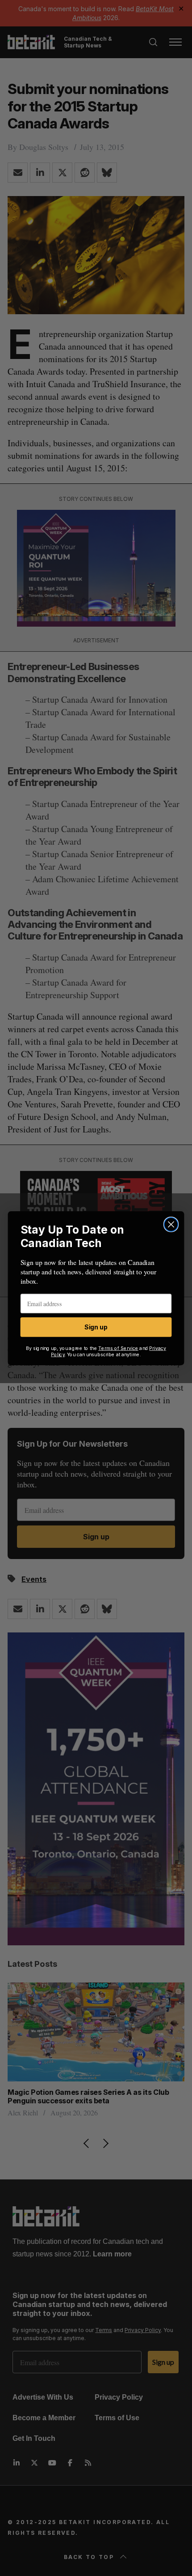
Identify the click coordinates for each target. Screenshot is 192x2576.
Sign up (96, 1327)
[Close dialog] (171, 1224)
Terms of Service (118, 1348)
